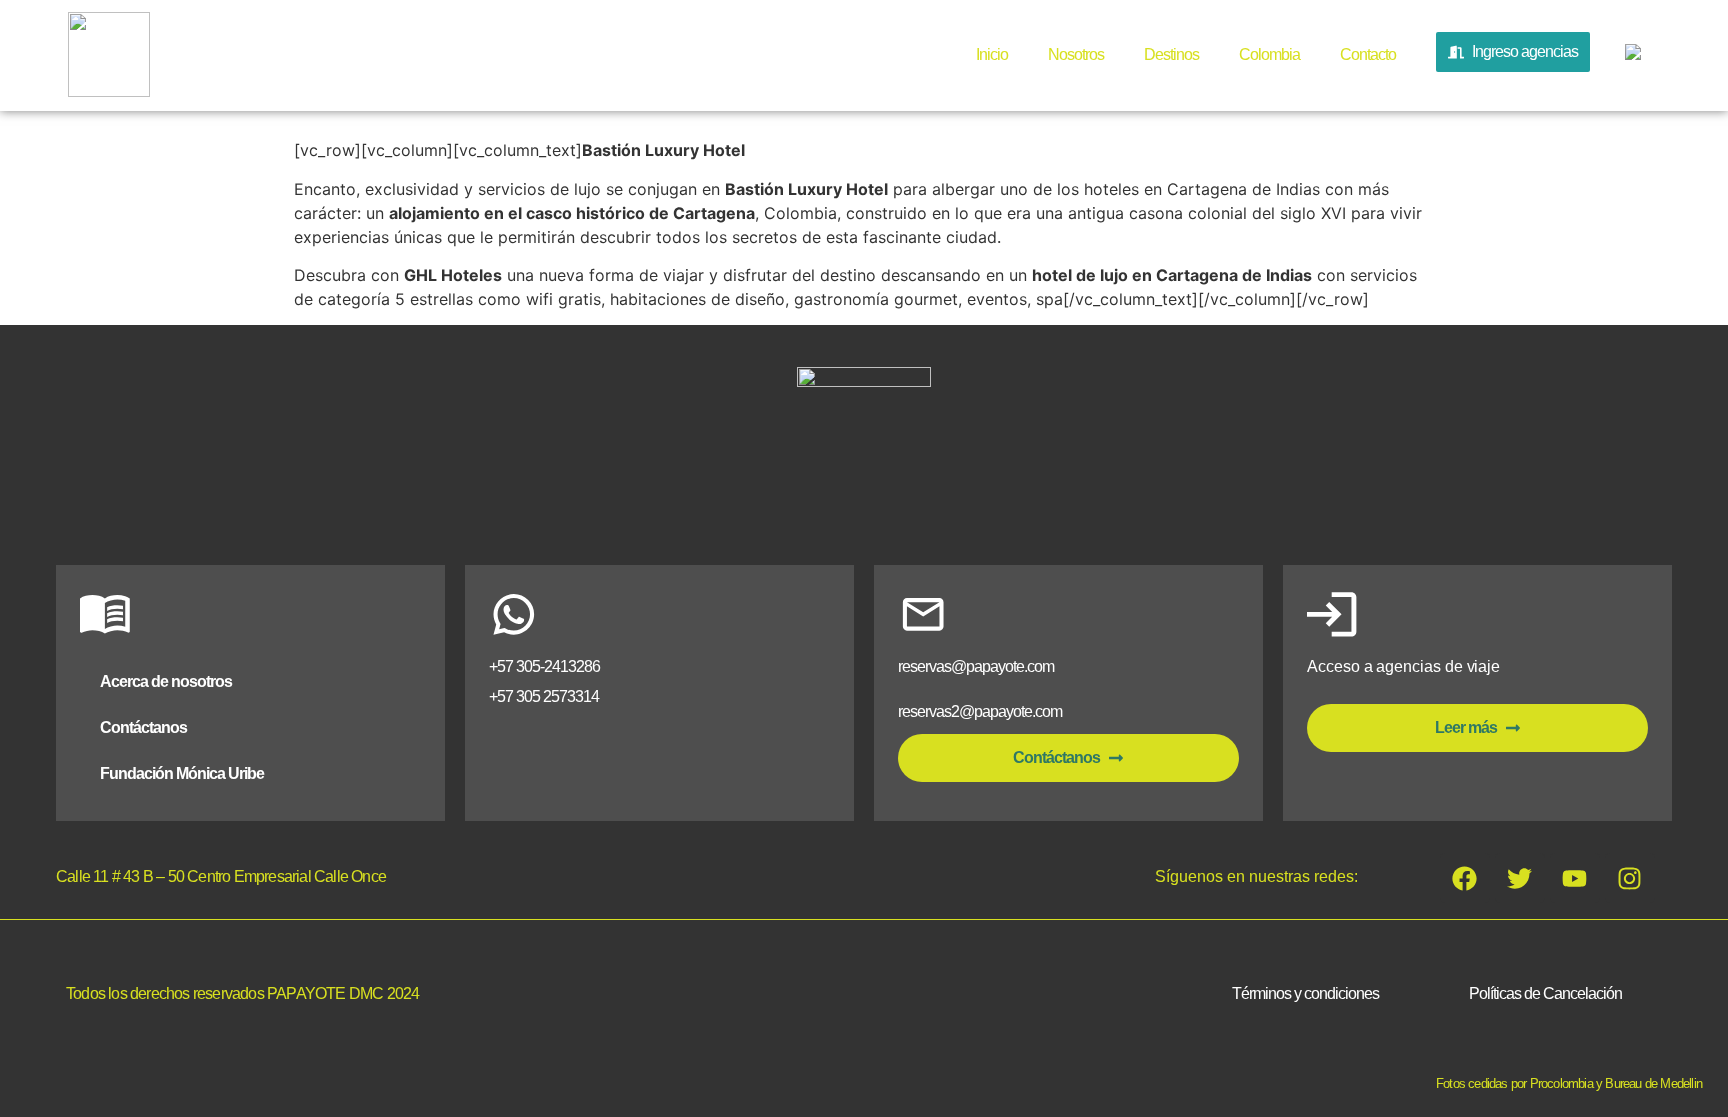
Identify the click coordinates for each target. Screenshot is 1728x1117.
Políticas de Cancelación (1545, 993)
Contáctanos (143, 727)
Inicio (992, 54)
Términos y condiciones (1305, 993)
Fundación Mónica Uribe (182, 773)
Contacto (1368, 54)
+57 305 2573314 (544, 696)
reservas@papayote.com (976, 666)
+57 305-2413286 (544, 666)
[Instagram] (1630, 878)
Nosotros (1076, 54)
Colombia (1269, 54)
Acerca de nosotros (166, 681)
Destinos (1171, 54)
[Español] (1630, 56)
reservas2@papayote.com (980, 711)
